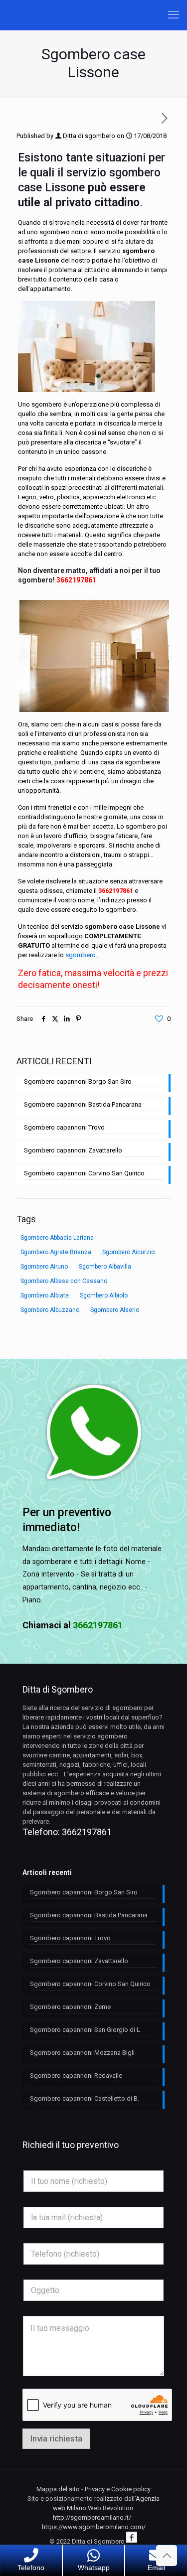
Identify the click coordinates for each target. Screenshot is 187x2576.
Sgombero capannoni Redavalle (76, 2075)
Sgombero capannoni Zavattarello (73, 1150)
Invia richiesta (56, 2438)
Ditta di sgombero (89, 136)
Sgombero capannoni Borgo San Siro (78, 1081)
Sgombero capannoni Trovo (64, 1127)
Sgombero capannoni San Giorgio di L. (86, 2030)
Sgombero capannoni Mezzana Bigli (82, 2053)
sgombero (81, 955)
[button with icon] (132, 2537)
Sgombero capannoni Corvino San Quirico (84, 1173)
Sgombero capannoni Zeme (70, 2007)
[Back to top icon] (167, 2556)
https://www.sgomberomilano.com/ (94, 2527)
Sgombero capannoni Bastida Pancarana (83, 1104)
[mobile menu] (174, 15)
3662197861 (76, 580)
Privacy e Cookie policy (118, 2489)
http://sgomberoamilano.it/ (92, 2517)
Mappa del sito (58, 2489)
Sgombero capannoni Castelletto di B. (85, 2098)
